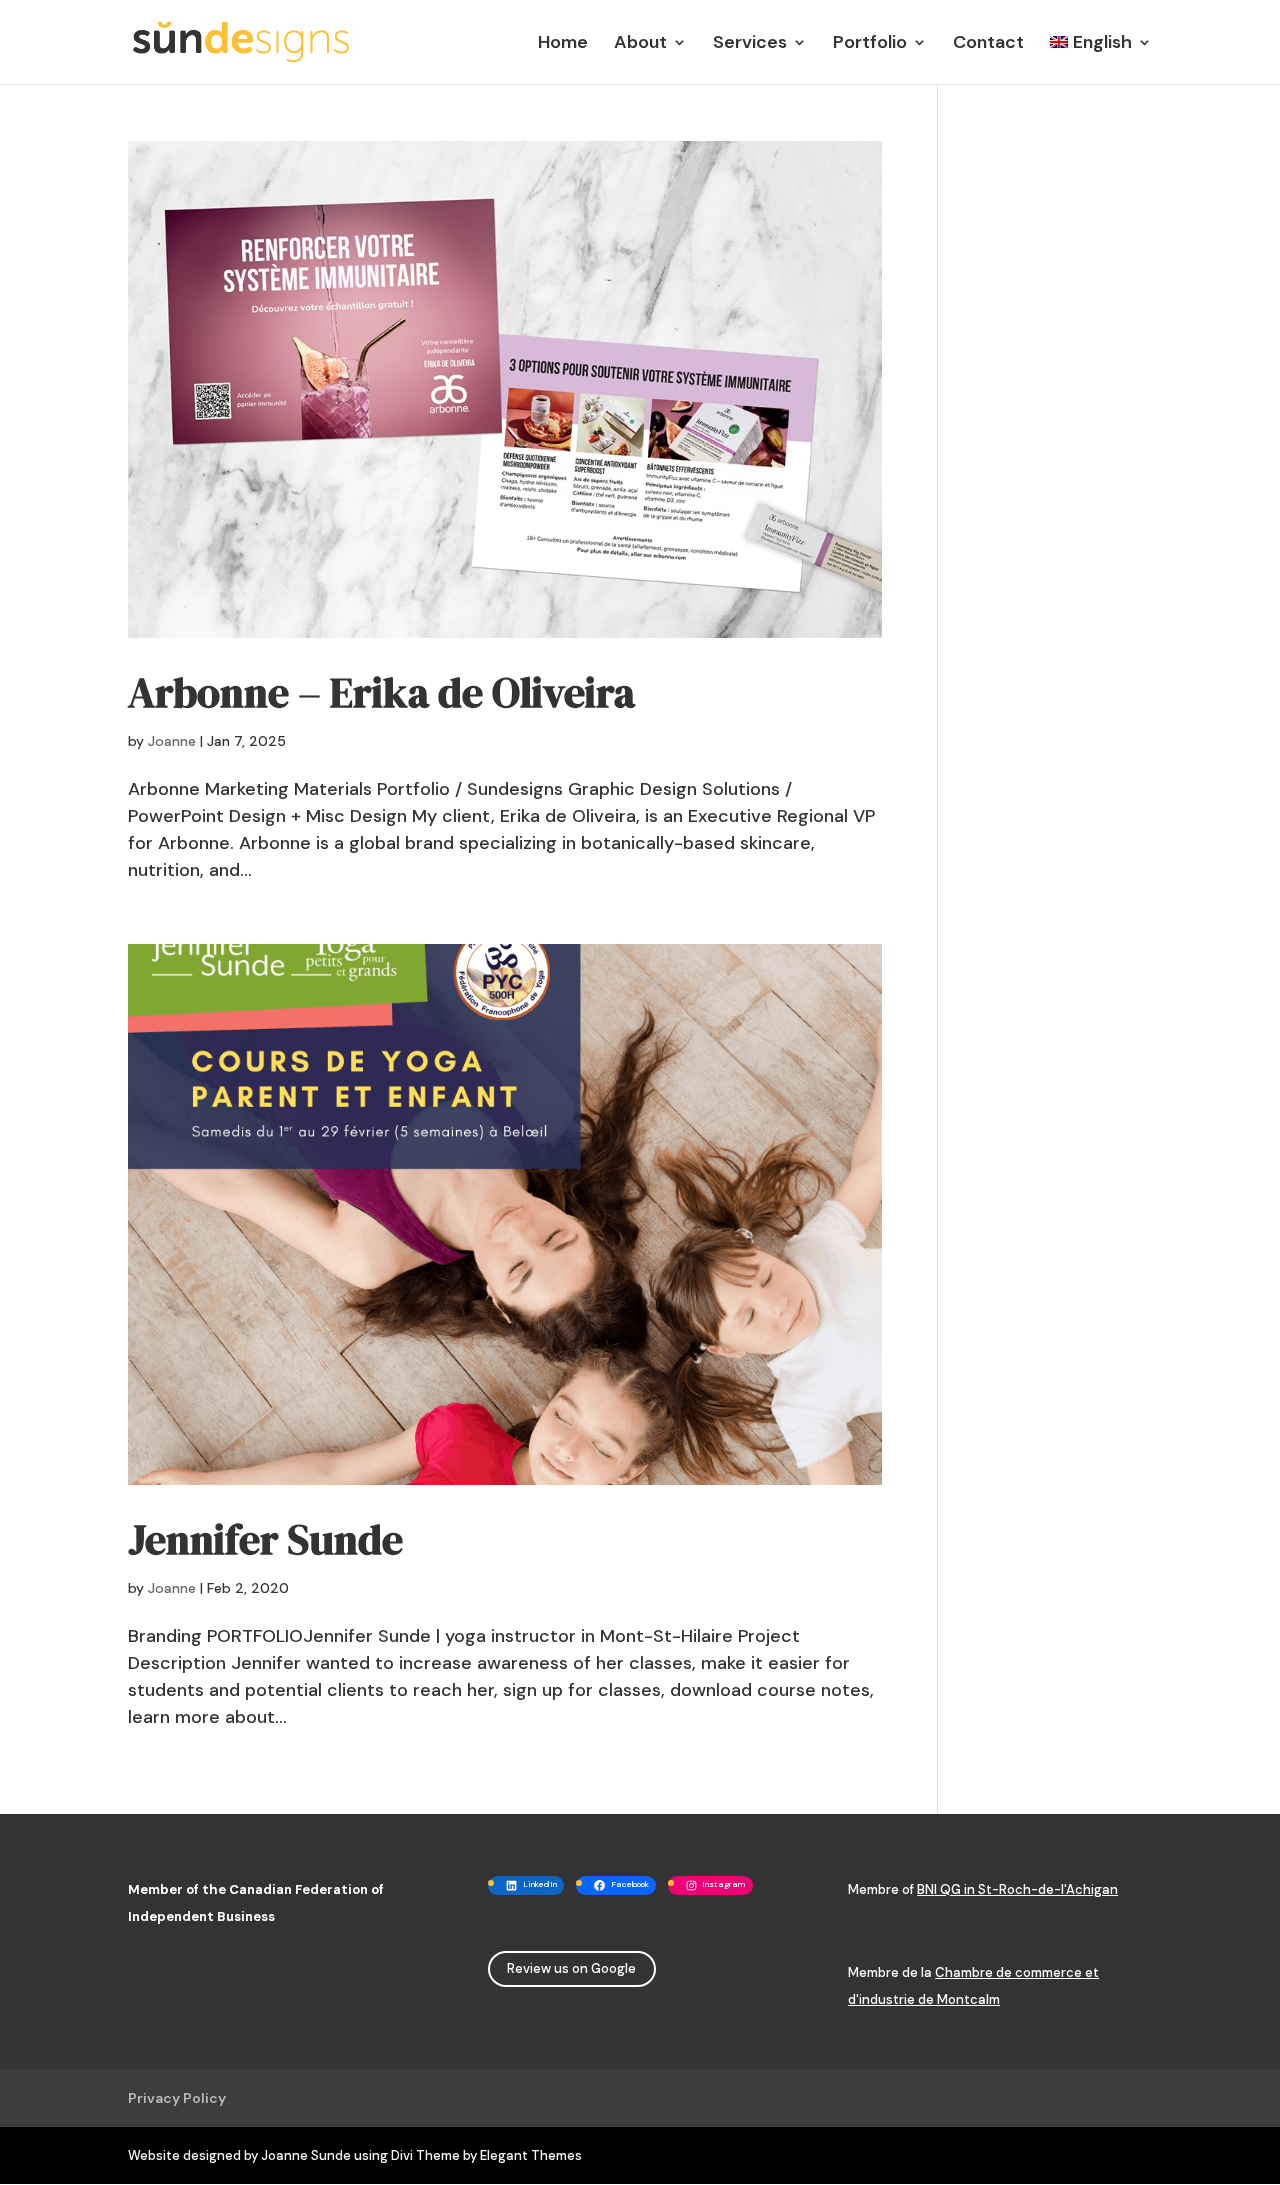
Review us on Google (571, 1968)
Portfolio (870, 44)
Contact (988, 44)
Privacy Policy (177, 2098)
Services (750, 44)
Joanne (172, 741)
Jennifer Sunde (265, 1539)
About (640, 44)
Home (563, 44)
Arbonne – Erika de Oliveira (381, 692)
